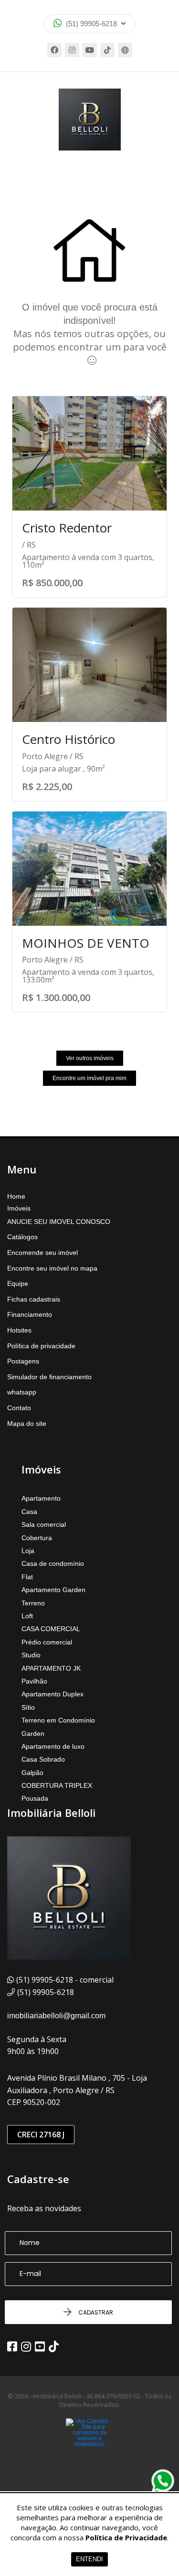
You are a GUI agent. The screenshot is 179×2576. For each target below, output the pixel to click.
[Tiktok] (107, 50)
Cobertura (37, 1538)
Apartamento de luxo (53, 1746)
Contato (19, 1408)
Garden (33, 1734)
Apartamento (41, 1498)
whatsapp (22, 1392)
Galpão (32, 1773)
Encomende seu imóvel (42, 1253)
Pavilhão (34, 1681)
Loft (27, 1616)
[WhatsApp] (163, 2481)
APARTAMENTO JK (51, 1668)
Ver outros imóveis (90, 1058)
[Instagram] (72, 50)
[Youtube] (90, 50)
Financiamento (30, 1314)
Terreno (33, 1603)
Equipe (18, 1283)
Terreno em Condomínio (58, 1720)
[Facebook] (54, 50)
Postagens (23, 1361)
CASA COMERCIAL (51, 1629)
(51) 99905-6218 (91, 24)
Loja (28, 1551)
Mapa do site (27, 1423)
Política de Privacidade (126, 2537)
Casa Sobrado (43, 1759)
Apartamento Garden (53, 1590)
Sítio (28, 1707)
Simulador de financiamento (49, 1377)
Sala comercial (44, 1524)
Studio (31, 1655)
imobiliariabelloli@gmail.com (56, 2016)
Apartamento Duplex (53, 1694)
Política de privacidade (41, 1346)
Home (16, 1196)
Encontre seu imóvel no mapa (52, 1268)
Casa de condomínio (53, 1564)
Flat (27, 1577)
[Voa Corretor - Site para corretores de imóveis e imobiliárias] (90, 2447)
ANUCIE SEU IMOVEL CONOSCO (59, 1222)
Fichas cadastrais (34, 1299)
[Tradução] (125, 50)
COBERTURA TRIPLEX (57, 1785)
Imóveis (19, 1208)
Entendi (89, 2559)
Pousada (35, 1798)
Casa (29, 1512)
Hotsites (19, 1330)
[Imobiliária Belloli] (89, 120)
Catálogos (22, 1237)
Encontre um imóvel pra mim (89, 1078)
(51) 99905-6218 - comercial (65, 1980)
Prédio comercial (47, 1642)
